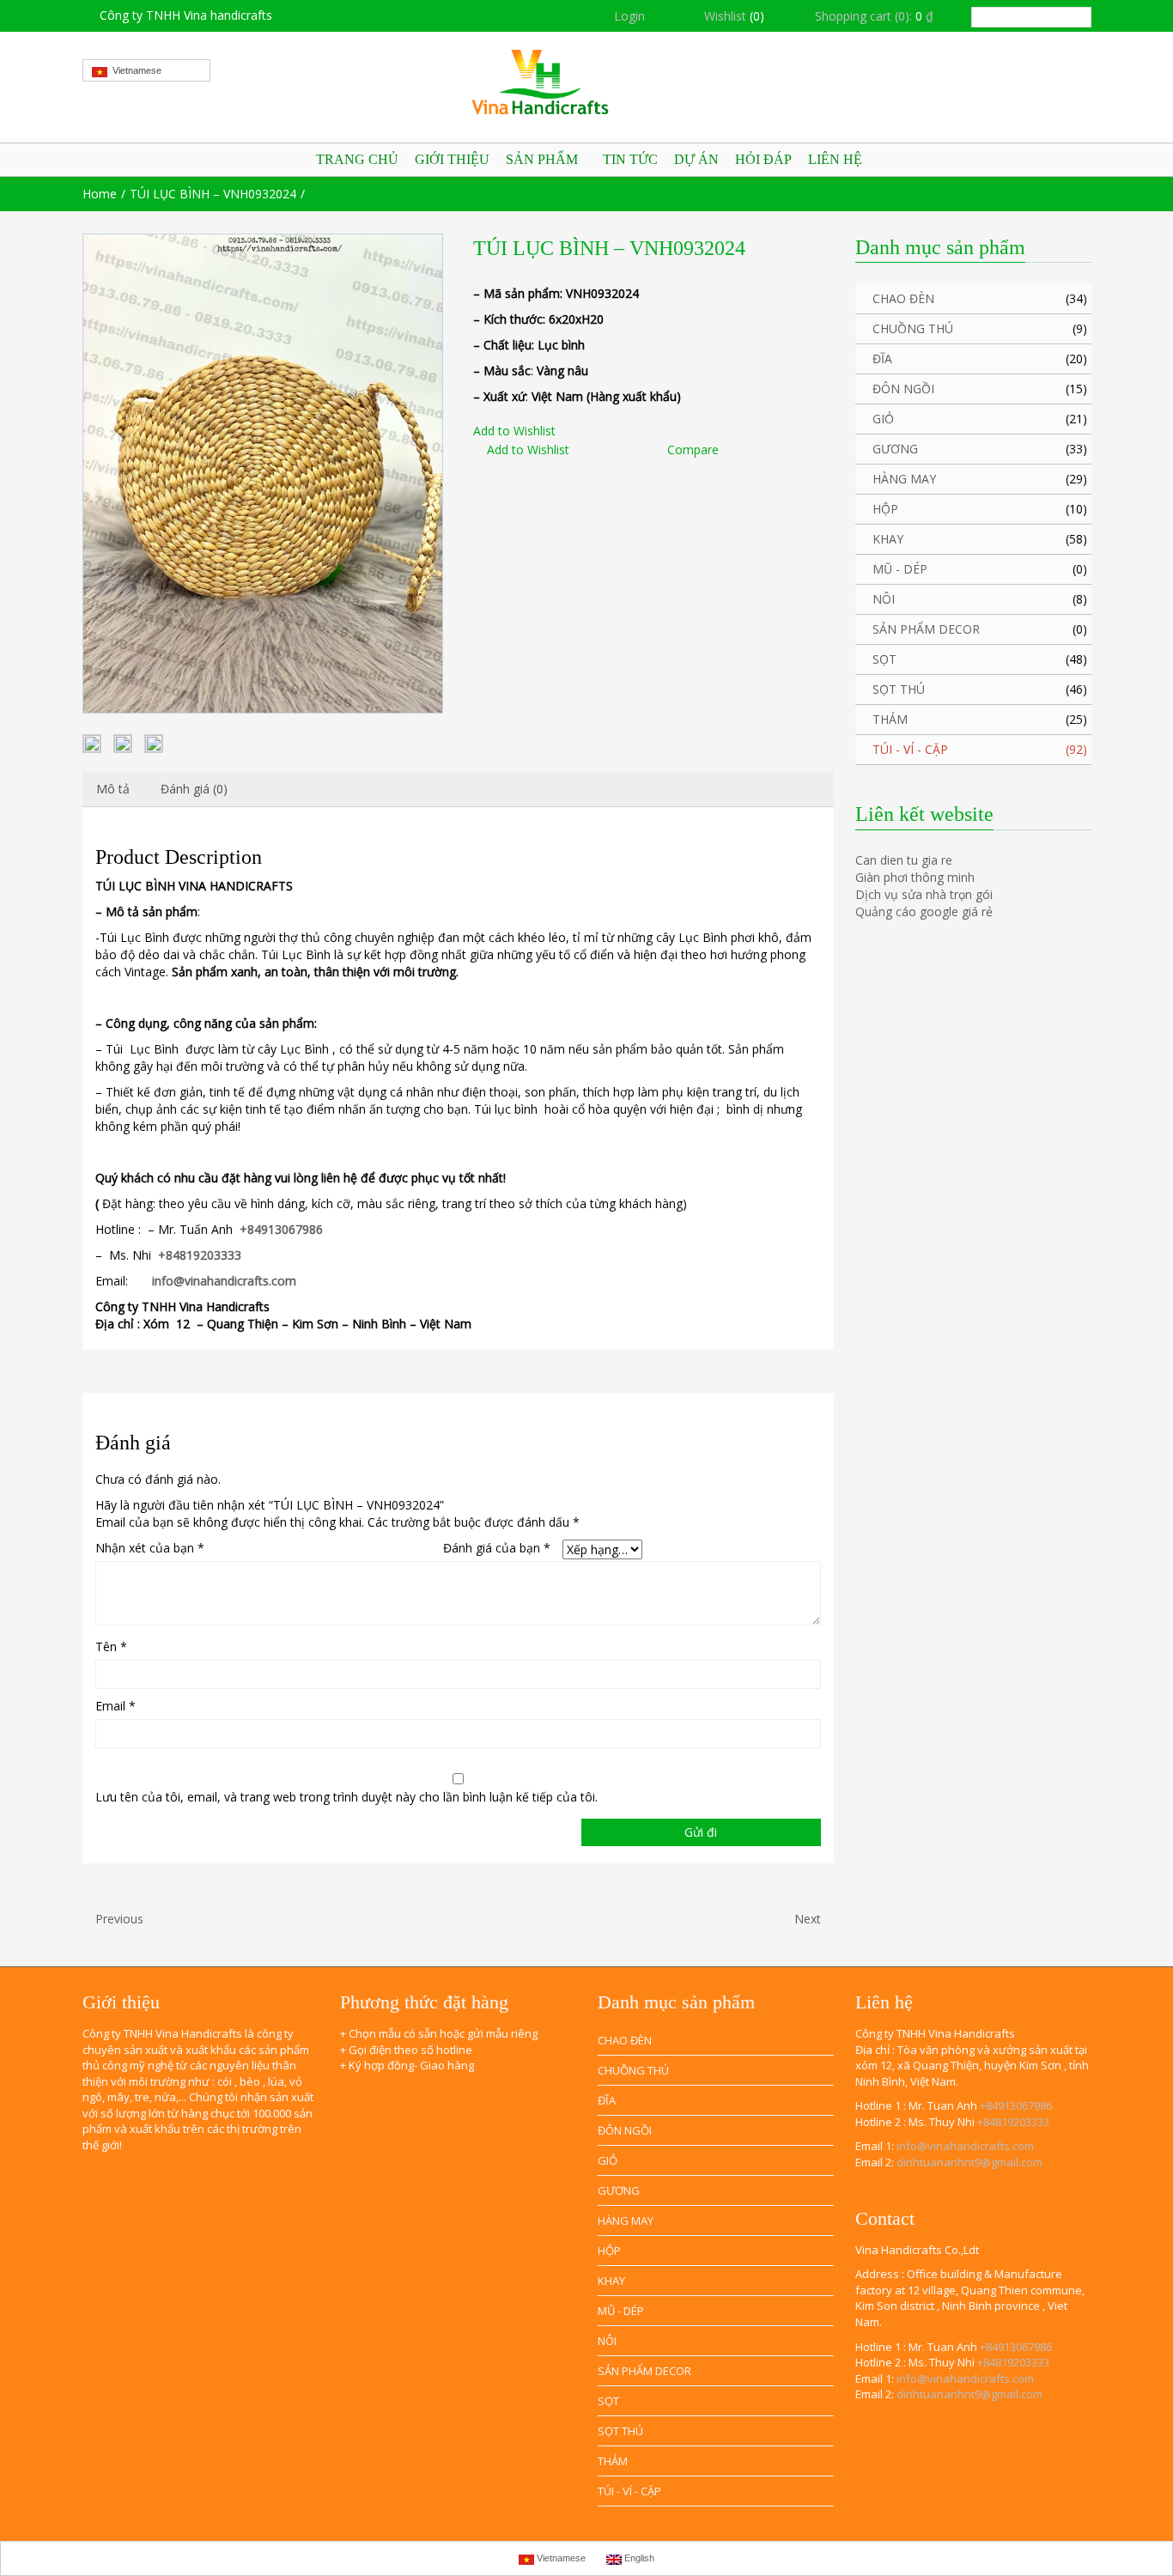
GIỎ (883, 419)
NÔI (884, 599)
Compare (693, 450)
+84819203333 (1013, 2122)
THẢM (890, 719)
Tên (111, 1646)
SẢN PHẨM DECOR (926, 629)
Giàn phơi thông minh (915, 877)
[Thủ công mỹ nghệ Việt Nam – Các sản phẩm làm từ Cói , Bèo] (587, 82)
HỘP (885, 509)
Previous (118, 1919)
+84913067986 (1016, 2105)
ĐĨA (882, 358)
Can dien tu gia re (904, 860)
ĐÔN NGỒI (903, 389)
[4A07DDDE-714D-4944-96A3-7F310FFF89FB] (154, 744)
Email (115, 1706)
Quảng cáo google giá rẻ (924, 911)
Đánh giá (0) (194, 789)
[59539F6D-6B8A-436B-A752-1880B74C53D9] (263, 474)
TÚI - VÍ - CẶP (910, 749)
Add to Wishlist (514, 431)
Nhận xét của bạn (150, 1548)
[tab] (113, 789)
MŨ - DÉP (900, 569)
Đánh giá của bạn (497, 1548)
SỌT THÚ (899, 689)
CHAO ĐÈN (903, 298)
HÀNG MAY (904, 479)
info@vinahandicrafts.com (965, 2146)
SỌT (884, 659)
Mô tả (113, 789)
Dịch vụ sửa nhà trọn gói (924, 894)
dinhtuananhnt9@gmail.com (969, 2162)
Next (809, 1919)
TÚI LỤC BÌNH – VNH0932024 (213, 194)
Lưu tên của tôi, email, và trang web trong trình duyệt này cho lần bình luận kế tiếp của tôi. (346, 1797)
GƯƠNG (895, 449)
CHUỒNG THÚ (913, 328)
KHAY (888, 539)
